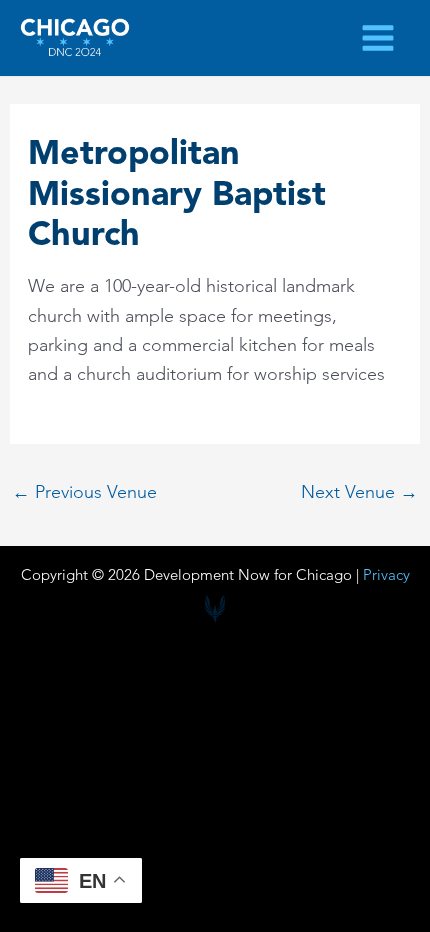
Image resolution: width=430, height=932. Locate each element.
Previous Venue (84, 492)
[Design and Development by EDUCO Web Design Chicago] (215, 609)
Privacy (386, 574)
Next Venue (359, 492)
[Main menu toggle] (378, 37)
